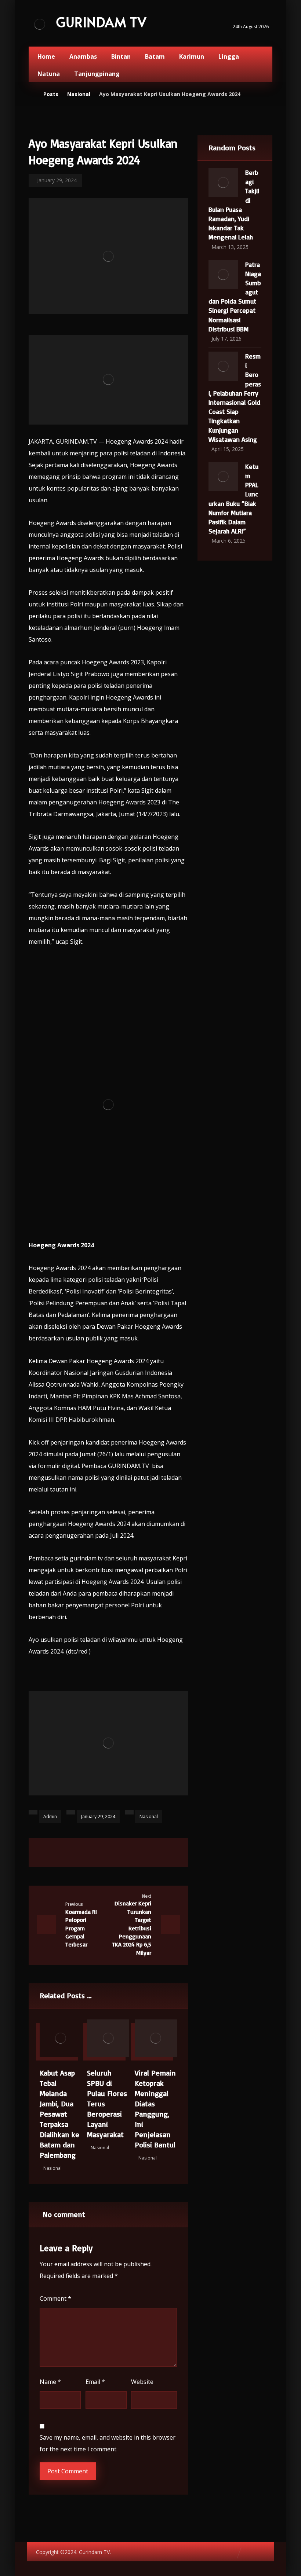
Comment (55, 2298)
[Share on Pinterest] (99, 1851)
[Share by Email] (154, 1851)
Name (50, 2382)
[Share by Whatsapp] (136, 1851)
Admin (50, 1817)
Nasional (149, 1817)
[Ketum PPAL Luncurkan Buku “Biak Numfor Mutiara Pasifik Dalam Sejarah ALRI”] (223, 477)
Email (95, 2382)
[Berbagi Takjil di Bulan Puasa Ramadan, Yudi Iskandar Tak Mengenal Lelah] (223, 183)
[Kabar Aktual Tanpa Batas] (40, 24)
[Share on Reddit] (117, 1851)
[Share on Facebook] (62, 1851)
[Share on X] (81, 1851)
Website (142, 2382)
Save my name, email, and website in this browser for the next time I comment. (108, 2443)
